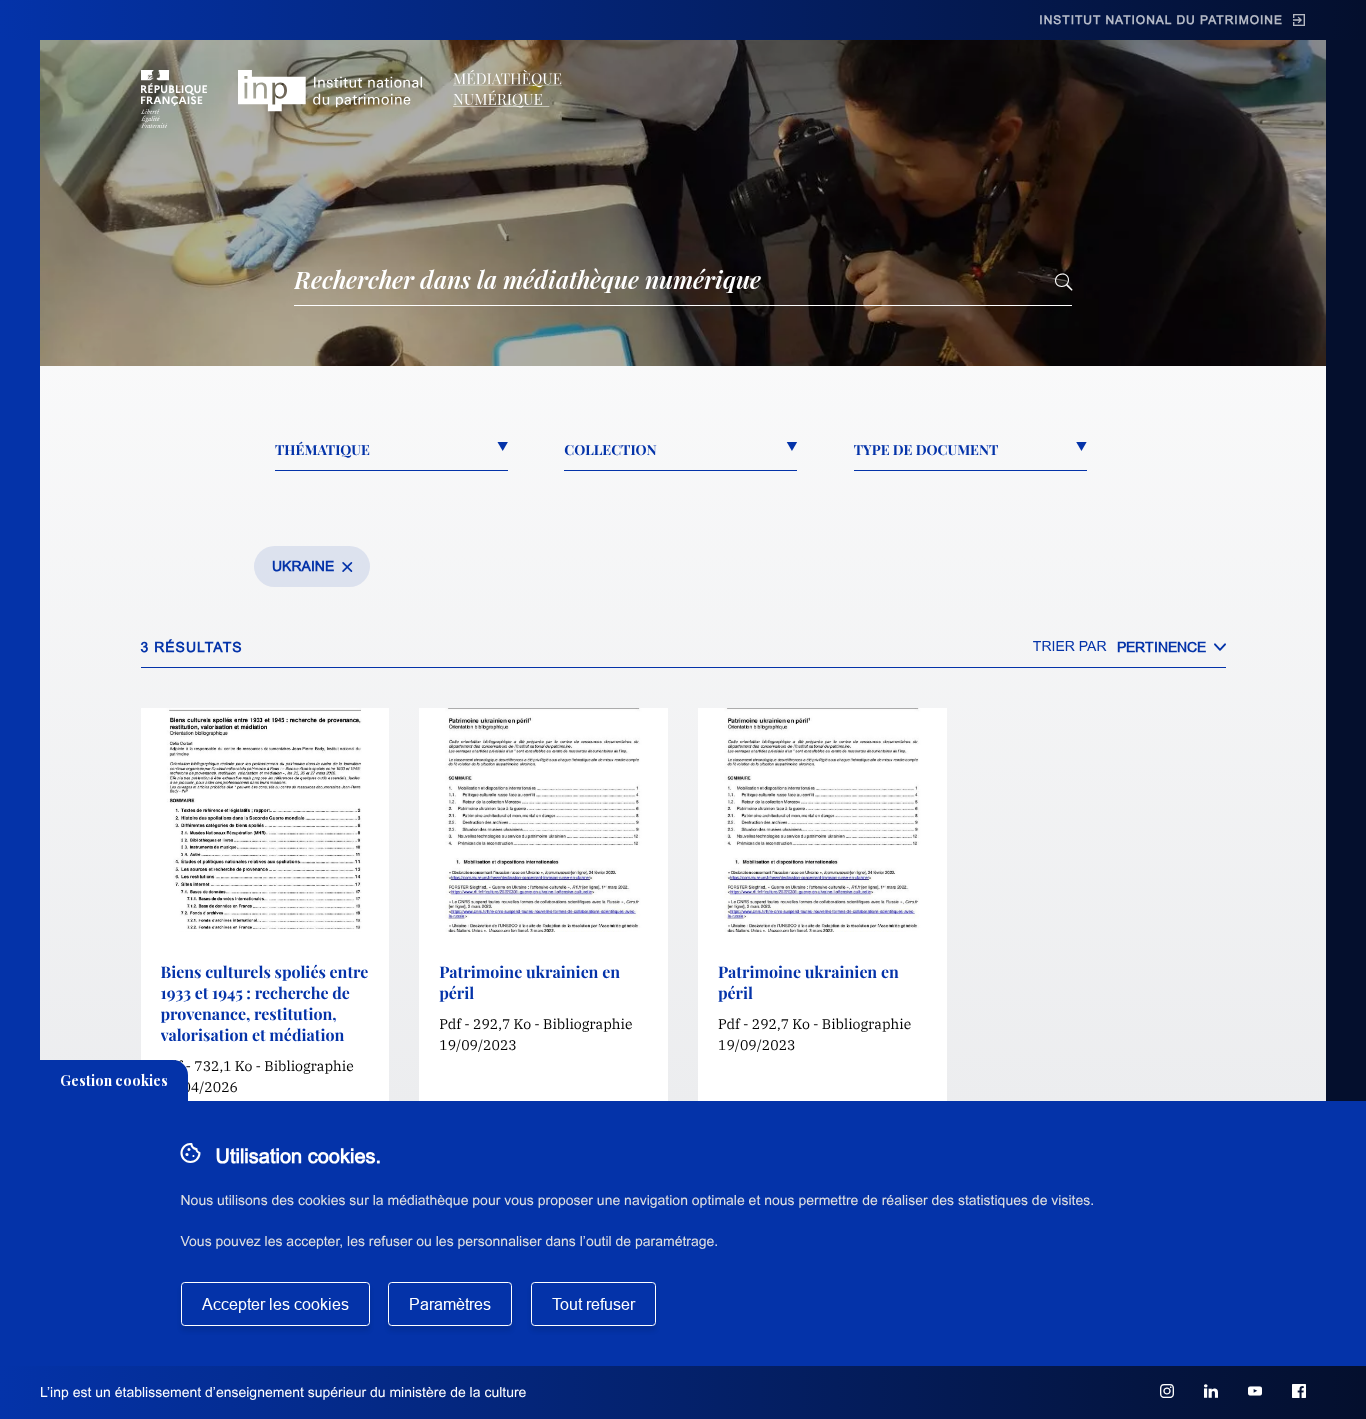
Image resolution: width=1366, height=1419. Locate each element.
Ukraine (303, 566)
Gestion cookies (114, 1080)
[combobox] (1171, 647)
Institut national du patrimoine (1161, 20)
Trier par (1070, 646)
